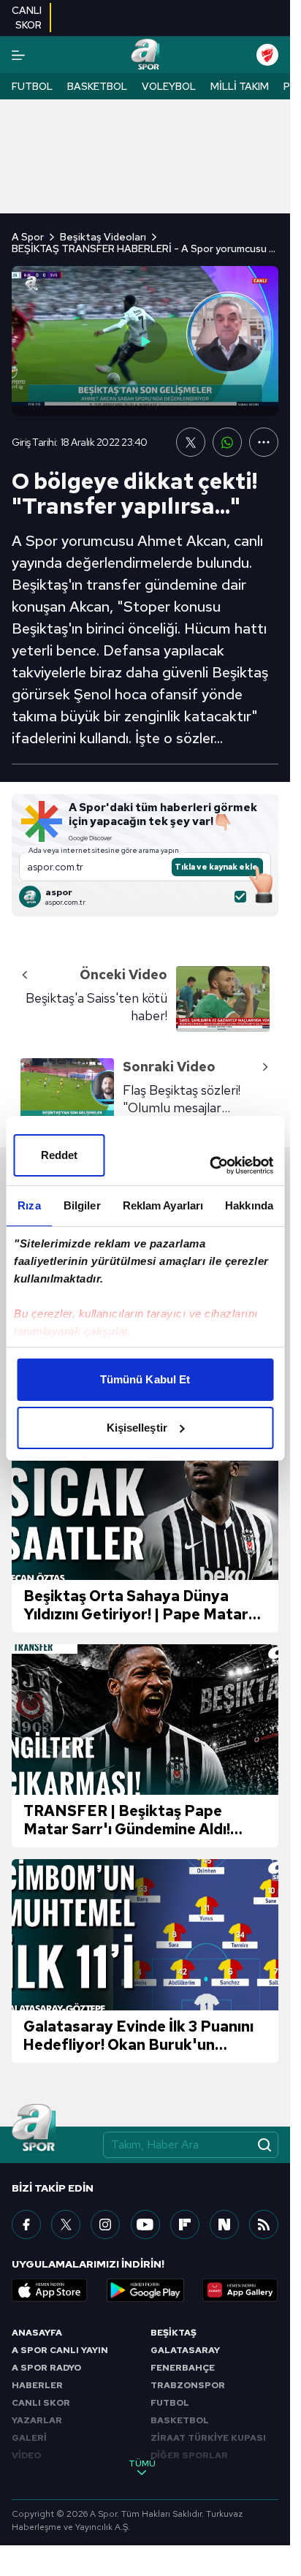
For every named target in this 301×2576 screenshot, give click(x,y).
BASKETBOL (180, 2420)
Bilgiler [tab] (82, 1205)
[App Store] (50, 2290)
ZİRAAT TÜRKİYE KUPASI (208, 2438)
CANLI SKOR (41, 2403)
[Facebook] (26, 2224)
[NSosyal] (224, 2224)
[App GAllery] (240, 2290)
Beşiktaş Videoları (103, 237)
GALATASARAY (185, 2350)
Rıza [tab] (29, 1205)
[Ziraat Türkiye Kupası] (267, 55)
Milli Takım (240, 86)
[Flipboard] (185, 2224)
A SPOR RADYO (46, 2368)
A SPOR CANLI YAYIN (60, 2350)
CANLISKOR (27, 18)
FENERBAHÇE (183, 2368)
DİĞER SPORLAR (189, 2455)
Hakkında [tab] (249, 1205)
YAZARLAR (37, 2420)
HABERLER (37, 2385)
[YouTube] (145, 2224)
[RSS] (264, 2224)
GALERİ (29, 2438)
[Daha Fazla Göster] (264, 442)
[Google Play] (145, 2290)
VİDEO (26, 2455)
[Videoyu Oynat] (145, 341)
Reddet (60, 1155)
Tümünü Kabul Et (145, 1379)
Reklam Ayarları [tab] (163, 1205)
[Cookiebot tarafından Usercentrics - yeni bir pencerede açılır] (209, 1166)
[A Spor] (145, 55)
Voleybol (169, 86)
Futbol (32, 86)
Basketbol (97, 86)
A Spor (28, 237)
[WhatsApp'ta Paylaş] (227, 442)
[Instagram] (105, 2224)
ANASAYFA (37, 2333)
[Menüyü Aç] (18, 55)
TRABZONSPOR (188, 2385)
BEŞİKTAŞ (174, 2333)
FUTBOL (170, 2403)
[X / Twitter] (66, 2224)
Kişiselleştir (137, 1428)
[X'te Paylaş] (191, 442)
